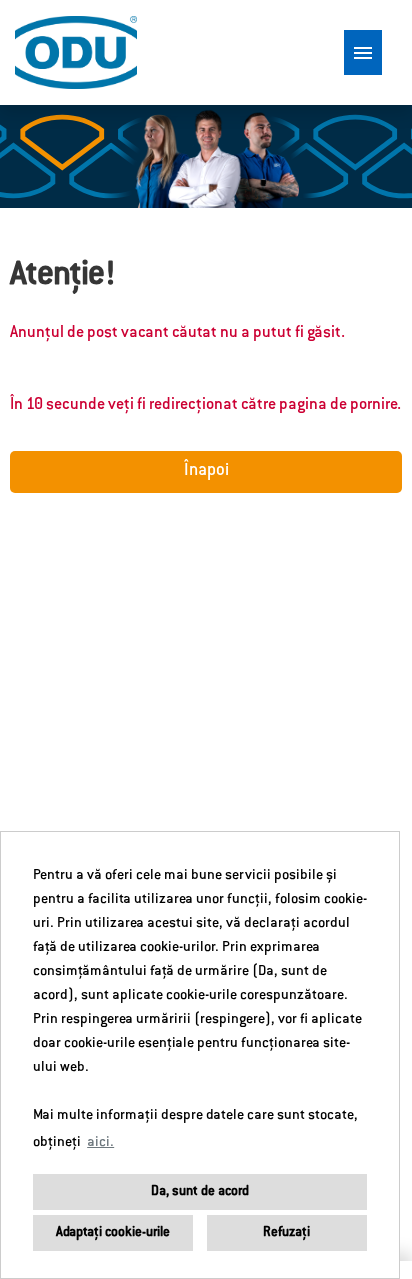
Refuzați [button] (286, 1232)
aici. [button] (100, 1143)
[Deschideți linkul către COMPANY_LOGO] (76, 52)
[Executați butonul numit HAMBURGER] (363, 52)
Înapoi (206, 471)
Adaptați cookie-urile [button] (113, 1232)
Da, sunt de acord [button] (200, 1191)
